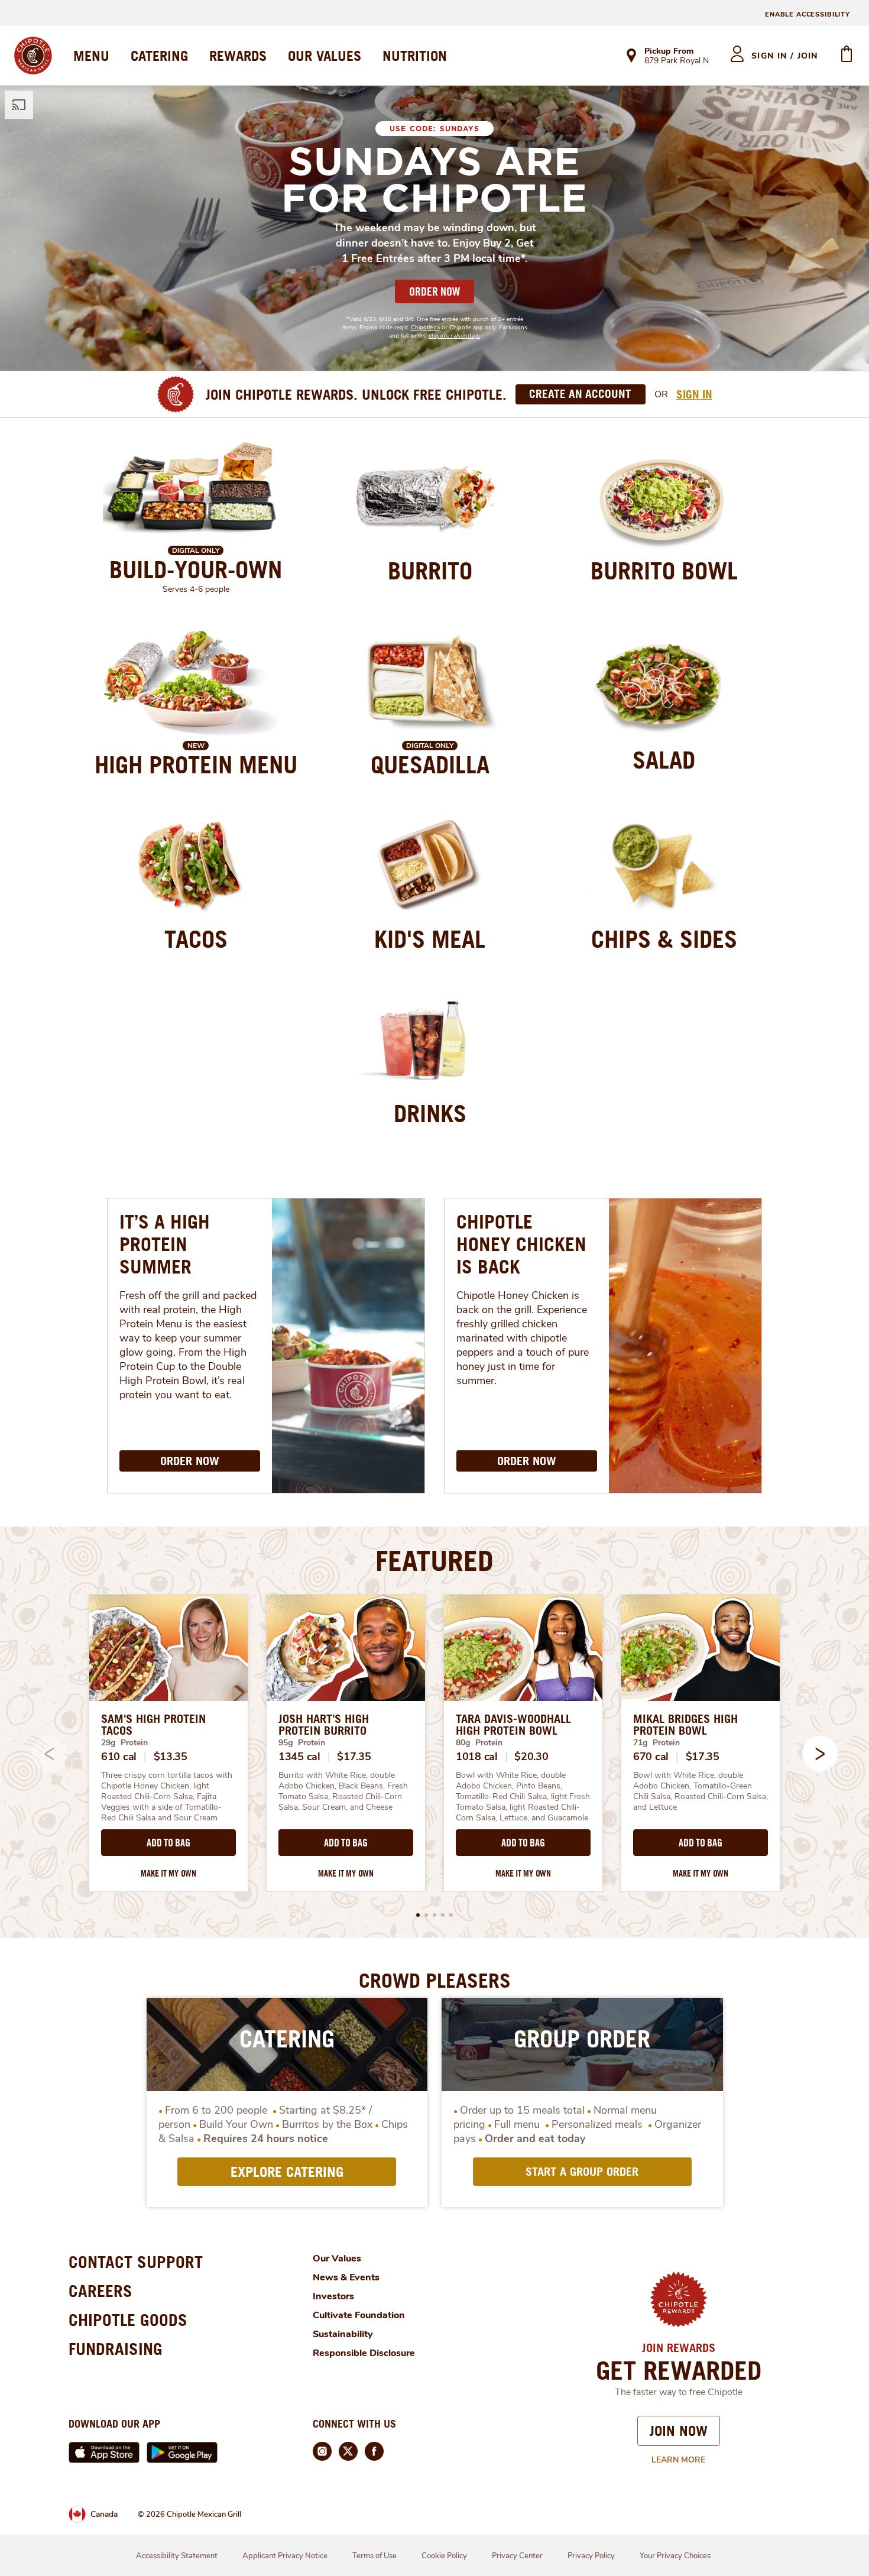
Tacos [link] (196, 939)
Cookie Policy (444, 2556)
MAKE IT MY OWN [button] (168, 1873)
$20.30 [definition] (531, 1757)
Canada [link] (104, 2514)
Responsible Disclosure (364, 2353)
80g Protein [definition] (479, 1743)
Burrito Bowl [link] (664, 571)
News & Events (346, 2277)
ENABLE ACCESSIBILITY (808, 14)
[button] (820, 1754)
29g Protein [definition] (124, 1743)
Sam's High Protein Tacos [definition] (153, 1725)
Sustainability (343, 2334)
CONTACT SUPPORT (136, 2262)
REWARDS (238, 56)
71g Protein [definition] (656, 1743)
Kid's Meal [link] (430, 939)
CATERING (159, 56)
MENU (91, 56)
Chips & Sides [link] (664, 939)
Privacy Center (517, 2556)
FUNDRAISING (116, 2349)
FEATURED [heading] (434, 1560)
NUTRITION (415, 56)
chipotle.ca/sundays (454, 336)
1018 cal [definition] (477, 1757)
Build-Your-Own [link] (196, 569)
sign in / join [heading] (785, 56)
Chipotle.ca (425, 328)
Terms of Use (374, 2556)
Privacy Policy (591, 2556)
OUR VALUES (325, 56)
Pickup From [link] (669, 51)
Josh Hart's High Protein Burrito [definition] (324, 1725)
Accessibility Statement (177, 2556)
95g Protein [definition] (302, 1743)
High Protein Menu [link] (196, 764)
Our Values (337, 2259)
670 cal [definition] (651, 1757)
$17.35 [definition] (354, 1757)
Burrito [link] (430, 571)
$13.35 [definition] (171, 1757)
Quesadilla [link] (430, 764)
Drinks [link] (430, 1113)
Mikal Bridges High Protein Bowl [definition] (685, 1725)
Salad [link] (664, 760)
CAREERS (100, 2291)
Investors (333, 2296)
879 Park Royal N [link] (677, 61)
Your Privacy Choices (675, 2556)
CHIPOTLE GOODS (128, 2320)
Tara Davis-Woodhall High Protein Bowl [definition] (513, 1725)
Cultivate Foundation (359, 2315)
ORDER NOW (434, 291)
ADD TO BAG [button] (168, 1843)
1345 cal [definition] (299, 1757)
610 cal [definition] (119, 1757)
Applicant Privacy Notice (285, 2556)
